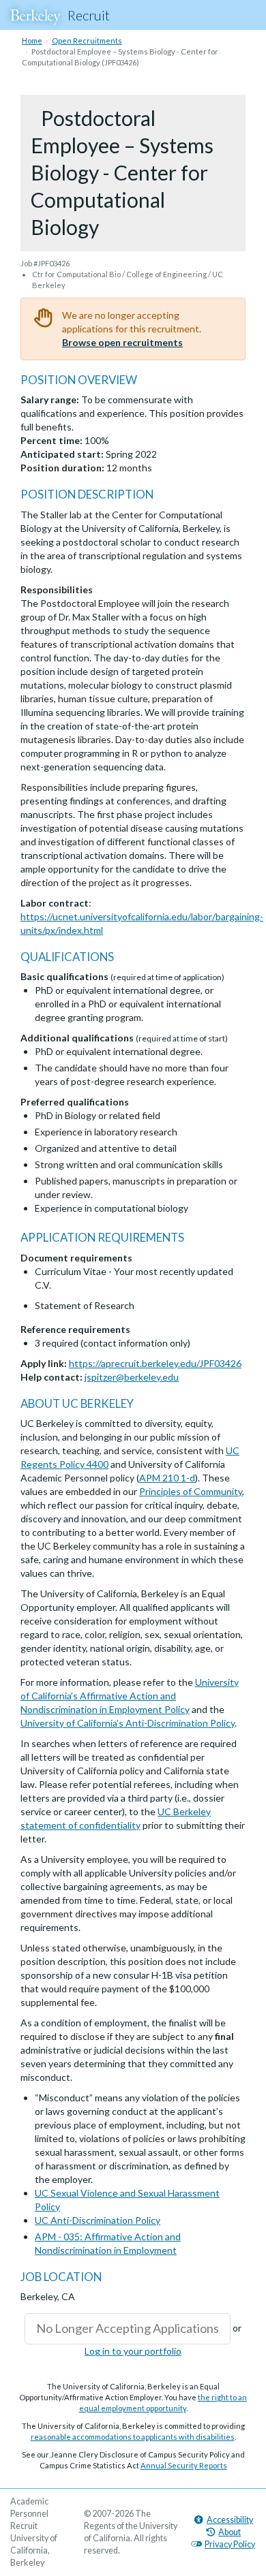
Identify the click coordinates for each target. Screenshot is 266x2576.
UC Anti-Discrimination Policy (98, 2220)
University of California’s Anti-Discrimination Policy (128, 1723)
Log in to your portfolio (133, 2351)
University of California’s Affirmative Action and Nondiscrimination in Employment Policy (130, 1696)
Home (32, 41)
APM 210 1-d (167, 1478)
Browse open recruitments (122, 342)
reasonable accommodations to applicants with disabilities (133, 2437)
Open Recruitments (87, 41)
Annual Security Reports (184, 2465)
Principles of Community (191, 1491)
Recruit (89, 15)
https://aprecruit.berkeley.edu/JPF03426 (155, 1363)
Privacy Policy (230, 2544)
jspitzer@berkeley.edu (132, 1377)
